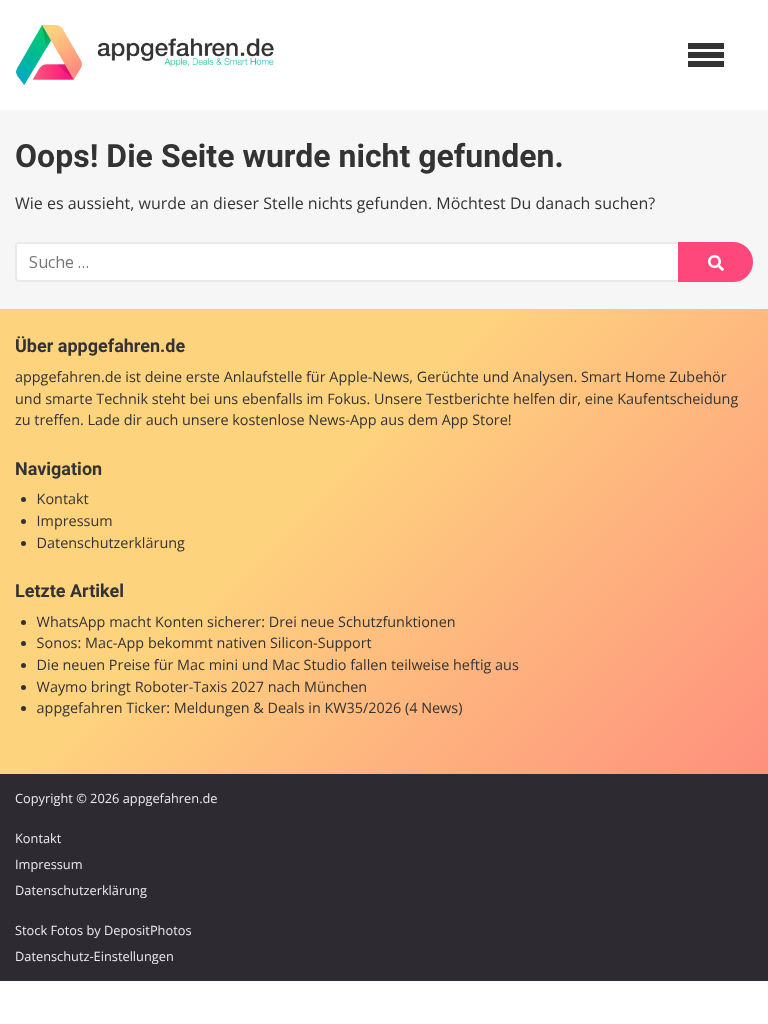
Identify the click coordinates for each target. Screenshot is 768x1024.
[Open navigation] (706, 55)
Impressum (75, 521)
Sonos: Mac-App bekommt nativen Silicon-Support (204, 643)
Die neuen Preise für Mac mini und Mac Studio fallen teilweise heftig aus (278, 665)
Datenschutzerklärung (111, 543)
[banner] (145, 55)
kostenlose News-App (304, 420)
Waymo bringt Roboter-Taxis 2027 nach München (202, 687)
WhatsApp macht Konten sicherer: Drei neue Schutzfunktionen (246, 622)
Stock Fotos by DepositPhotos (103, 930)
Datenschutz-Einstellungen (94, 956)
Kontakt (63, 499)
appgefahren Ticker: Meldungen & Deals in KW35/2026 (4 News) (250, 708)
